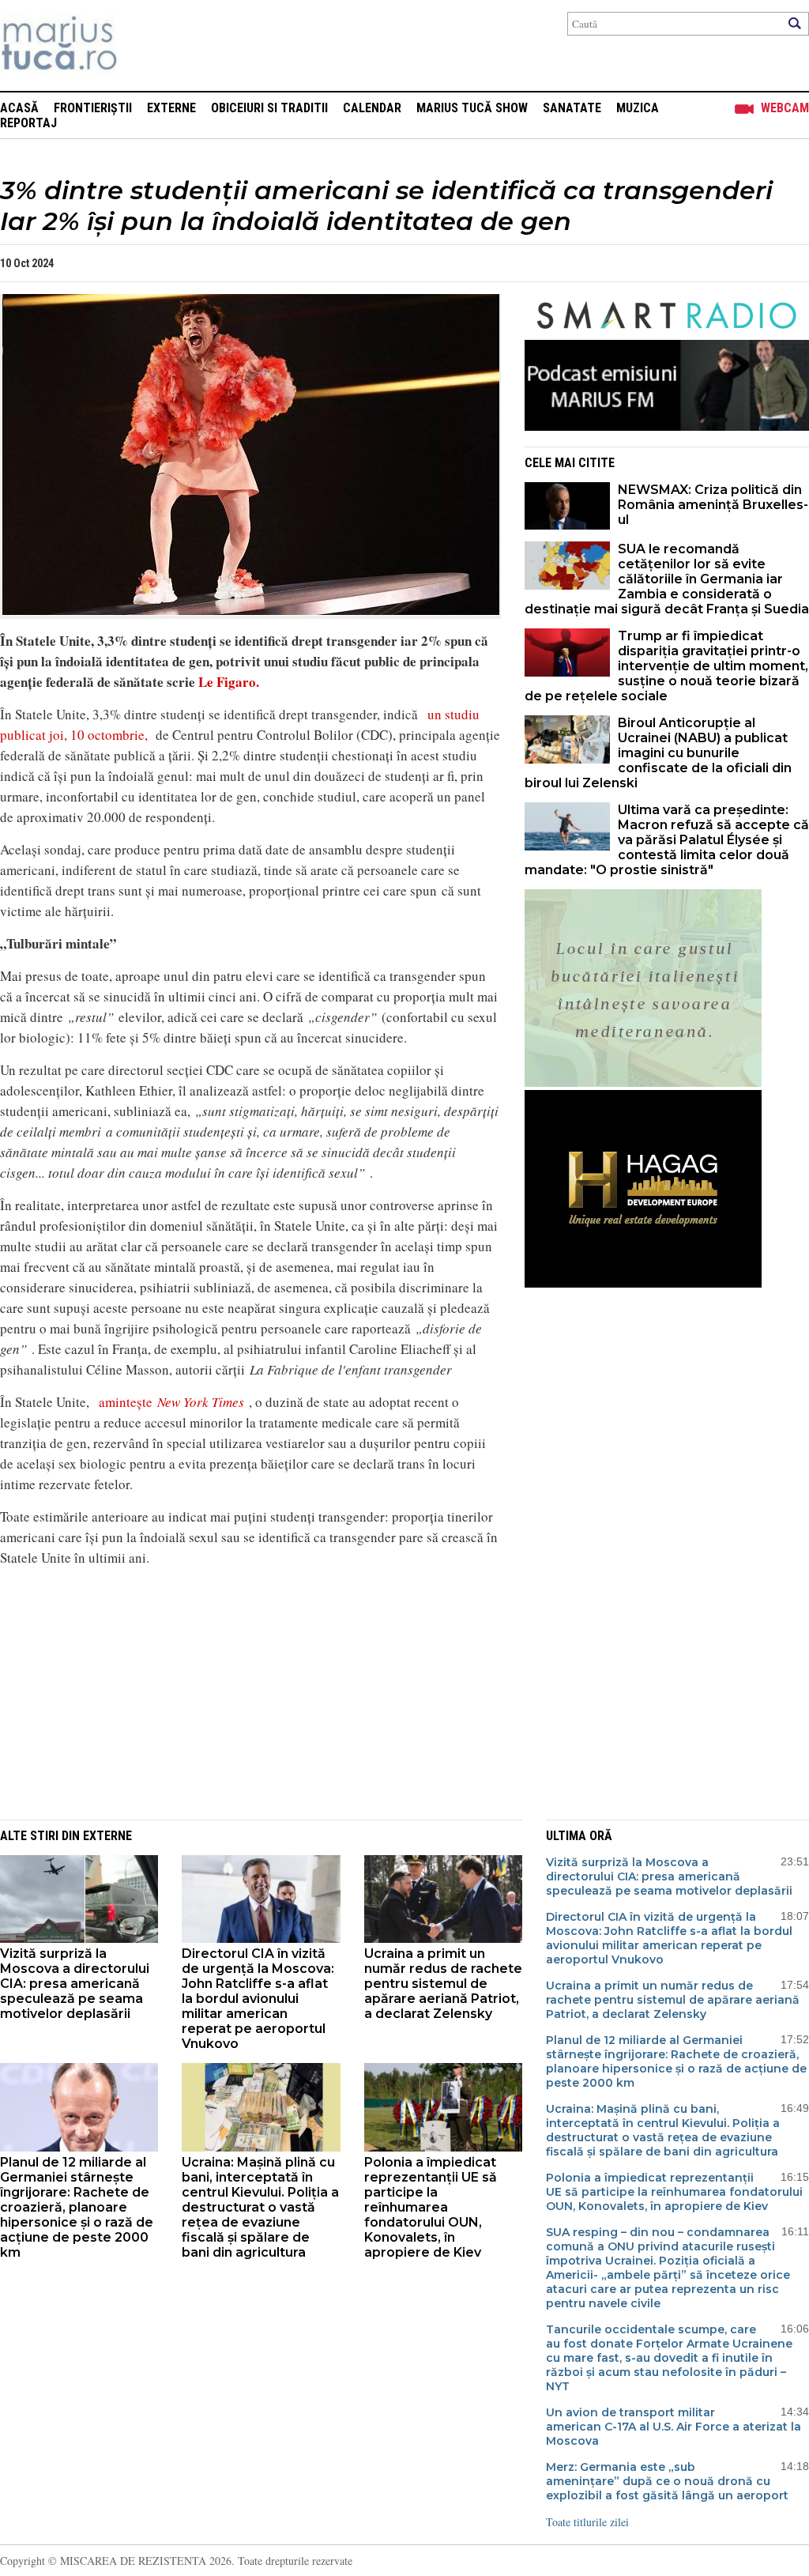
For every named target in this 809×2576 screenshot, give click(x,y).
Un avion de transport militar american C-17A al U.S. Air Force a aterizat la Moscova (674, 2427)
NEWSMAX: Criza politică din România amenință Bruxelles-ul (713, 505)
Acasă (19, 108)
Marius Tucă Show (472, 108)
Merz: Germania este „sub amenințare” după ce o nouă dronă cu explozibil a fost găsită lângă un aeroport (667, 2481)
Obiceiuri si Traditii (269, 108)
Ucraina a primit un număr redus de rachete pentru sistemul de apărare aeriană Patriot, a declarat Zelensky (443, 1984)
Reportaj (28, 123)
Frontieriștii (93, 108)
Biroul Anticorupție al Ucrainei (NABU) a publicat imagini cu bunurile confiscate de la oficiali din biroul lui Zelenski (658, 753)
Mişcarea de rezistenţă (144, 45)
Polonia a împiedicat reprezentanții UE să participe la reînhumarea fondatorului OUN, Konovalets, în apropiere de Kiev (431, 2207)
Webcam (785, 108)
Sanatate (572, 108)
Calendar (372, 108)
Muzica (638, 108)
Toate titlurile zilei (587, 2522)
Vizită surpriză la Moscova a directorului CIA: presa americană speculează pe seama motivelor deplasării (75, 1984)
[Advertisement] (239, 1691)
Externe (171, 108)
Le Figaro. (227, 682)
